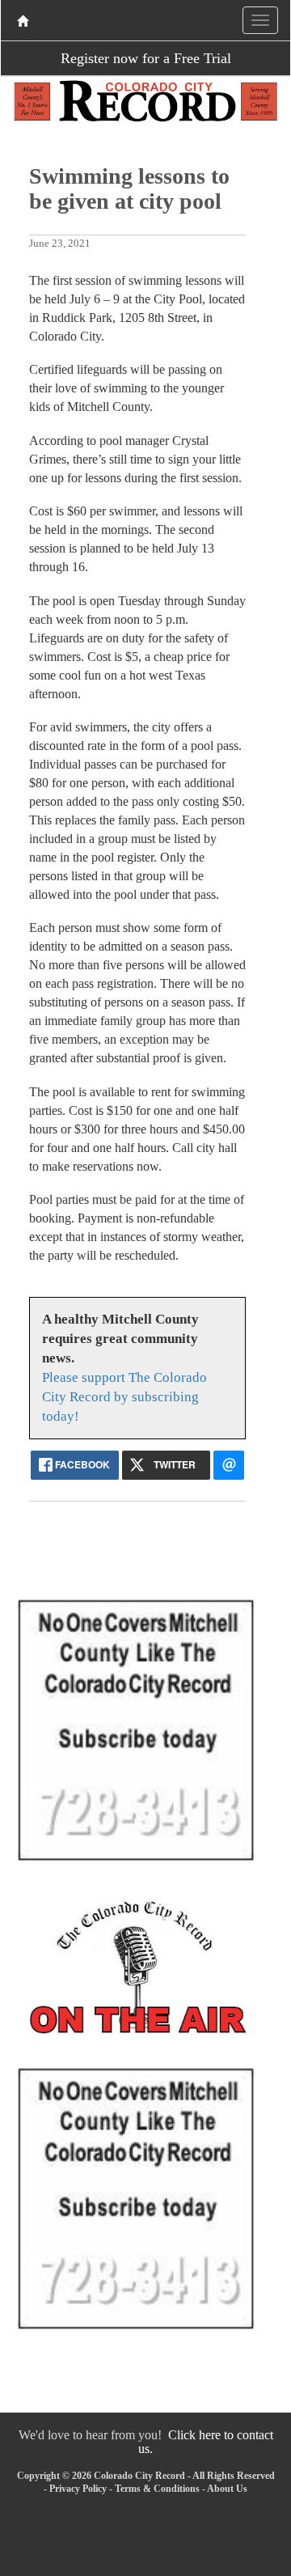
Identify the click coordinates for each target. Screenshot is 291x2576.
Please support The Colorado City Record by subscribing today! (124, 1397)
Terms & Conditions (157, 2489)
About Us (227, 2489)
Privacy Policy (78, 2489)
